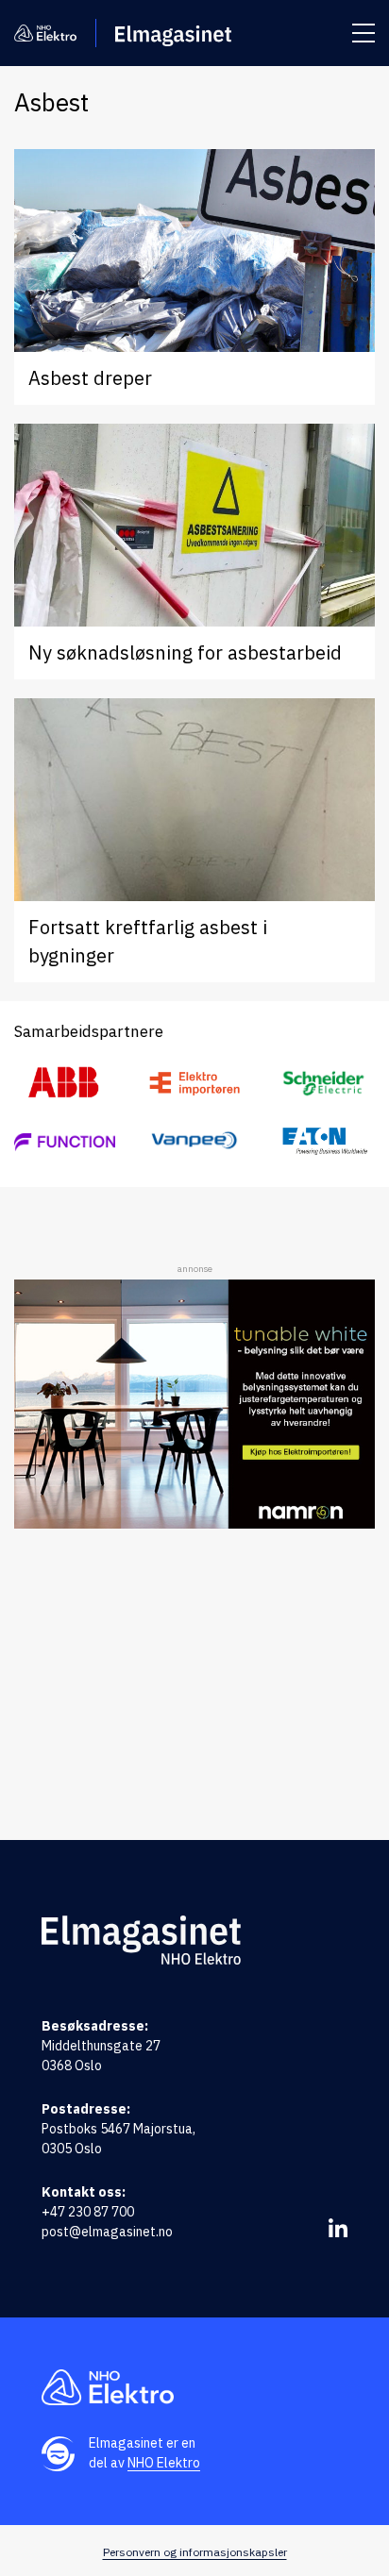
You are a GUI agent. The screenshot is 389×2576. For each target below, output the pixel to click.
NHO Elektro (164, 2463)
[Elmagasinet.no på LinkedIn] (338, 2228)
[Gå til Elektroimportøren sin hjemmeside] (194, 1083)
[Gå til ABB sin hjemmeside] (65, 1083)
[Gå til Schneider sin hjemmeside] (324, 1083)
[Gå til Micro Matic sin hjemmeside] (65, 1141)
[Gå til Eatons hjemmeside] (324, 1140)
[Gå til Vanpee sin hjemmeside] (194, 1140)
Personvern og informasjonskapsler (195, 2552)
